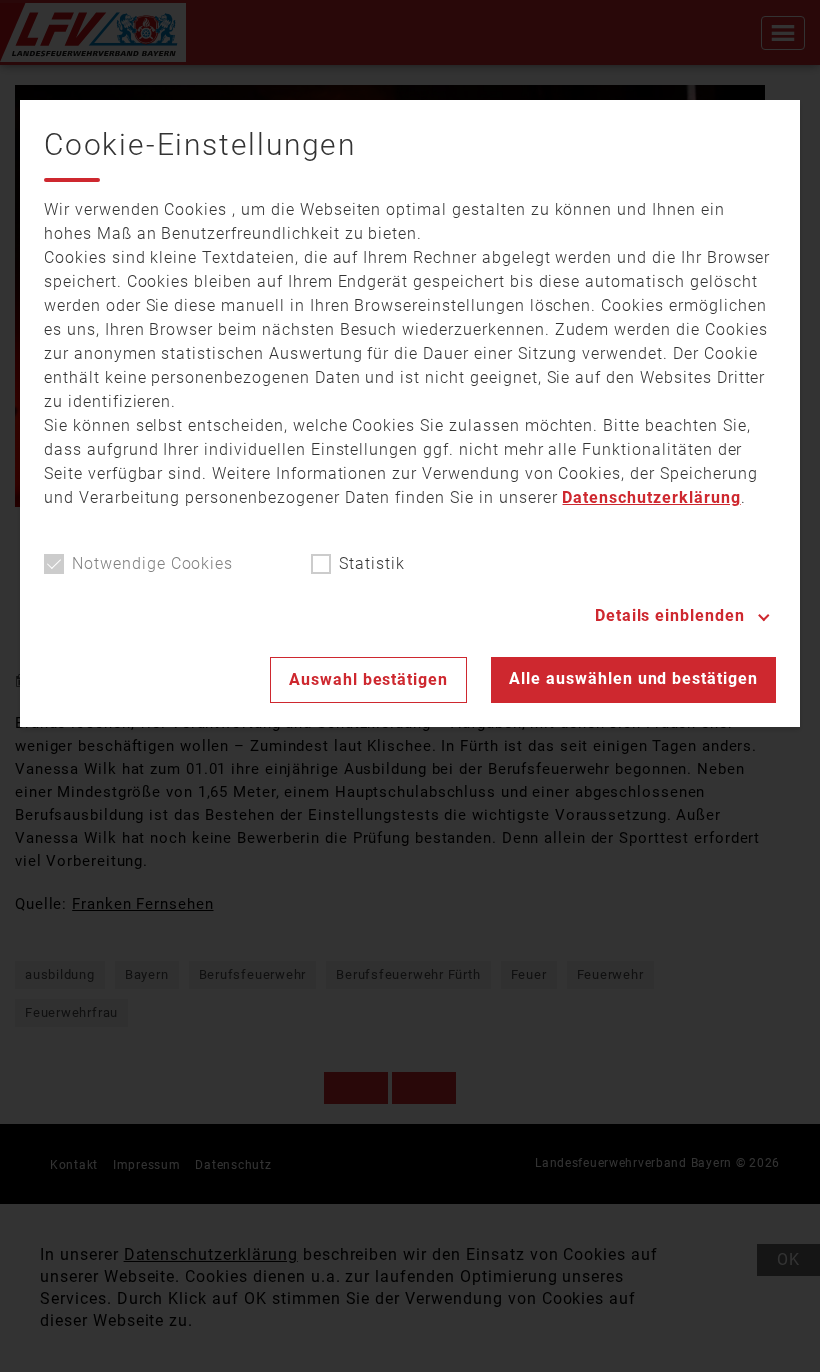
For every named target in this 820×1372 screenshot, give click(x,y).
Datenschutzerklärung (651, 497)
